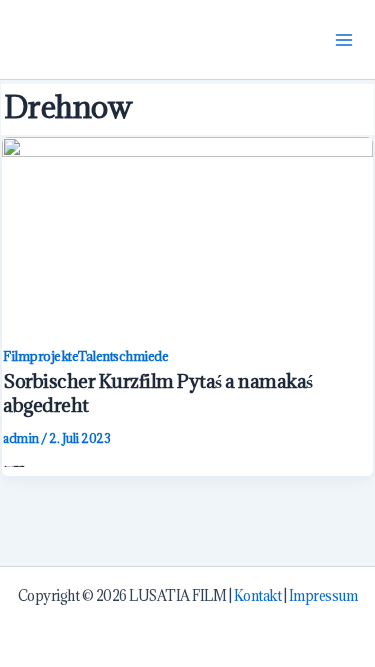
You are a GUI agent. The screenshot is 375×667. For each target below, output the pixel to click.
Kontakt (258, 596)
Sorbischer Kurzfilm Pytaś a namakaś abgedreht (158, 392)
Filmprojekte (40, 356)
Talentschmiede (123, 356)
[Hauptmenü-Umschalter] (344, 39)
